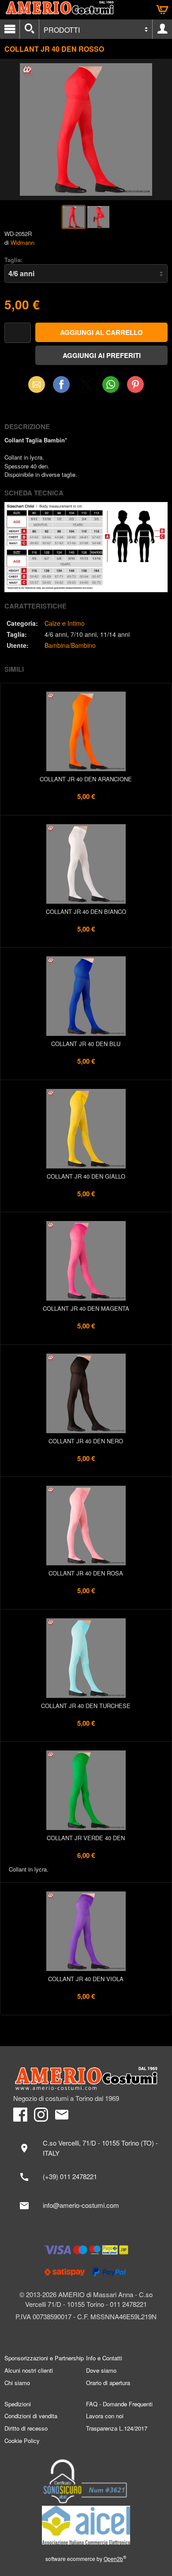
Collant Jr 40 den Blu (86, 1044)
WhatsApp (111, 384)
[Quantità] (18, 333)
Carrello (162, 10)
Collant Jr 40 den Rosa (86, 1573)
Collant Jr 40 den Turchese (86, 1706)
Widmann (22, 242)
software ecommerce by (86, 2559)
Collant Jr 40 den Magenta (86, 1308)
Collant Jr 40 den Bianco (86, 911)
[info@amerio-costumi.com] (86, 2206)
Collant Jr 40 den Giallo (86, 1176)
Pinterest (135, 384)
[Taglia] (86, 274)
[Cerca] (29, 29)
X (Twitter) (86, 387)
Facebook (61, 384)
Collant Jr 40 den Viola (86, 1979)
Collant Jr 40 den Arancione (86, 779)
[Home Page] (86, 2079)
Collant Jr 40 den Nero (86, 1441)
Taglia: (13, 260)
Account (162, 29)
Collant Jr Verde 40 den (86, 1838)
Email (37, 384)
